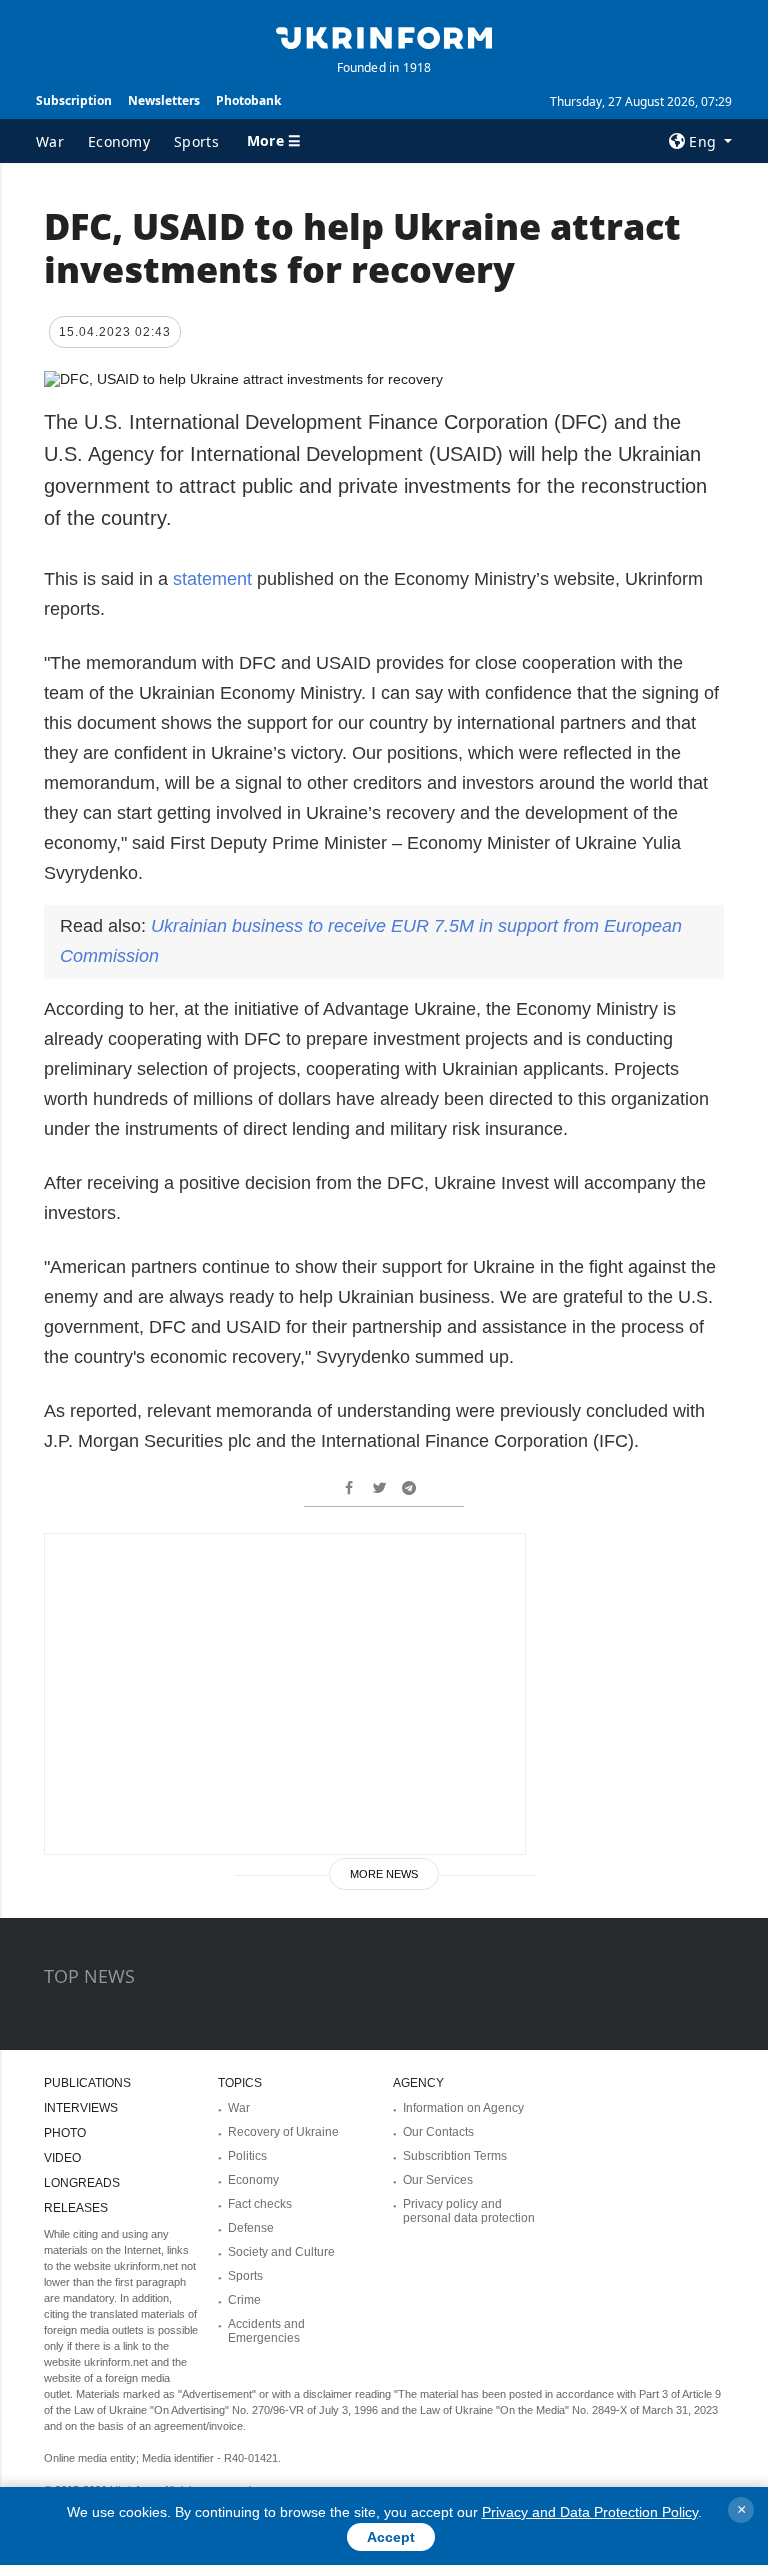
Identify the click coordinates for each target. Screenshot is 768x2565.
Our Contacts (438, 2132)
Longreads (82, 2183)
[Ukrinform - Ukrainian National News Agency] (384, 36)
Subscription (74, 100)
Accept (391, 2537)
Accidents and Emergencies (266, 2331)
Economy (119, 141)
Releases (76, 2208)
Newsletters (164, 100)
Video (62, 2158)
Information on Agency (463, 2108)
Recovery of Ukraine (283, 2132)
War (50, 141)
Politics (247, 2156)
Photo (65, 2133)
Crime (244, 2300)
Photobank (248, 100)
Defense (251, 2228)
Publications (87, 2083)
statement (212, 579)
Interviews (81, 2108)
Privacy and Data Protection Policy (590, 2512)
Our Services (438, 2180)
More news (384, 1874)
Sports (196, 141)
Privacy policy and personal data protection (469, 2211)
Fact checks (260, 2204)
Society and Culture (281, 2252)
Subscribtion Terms (455, 2156)
